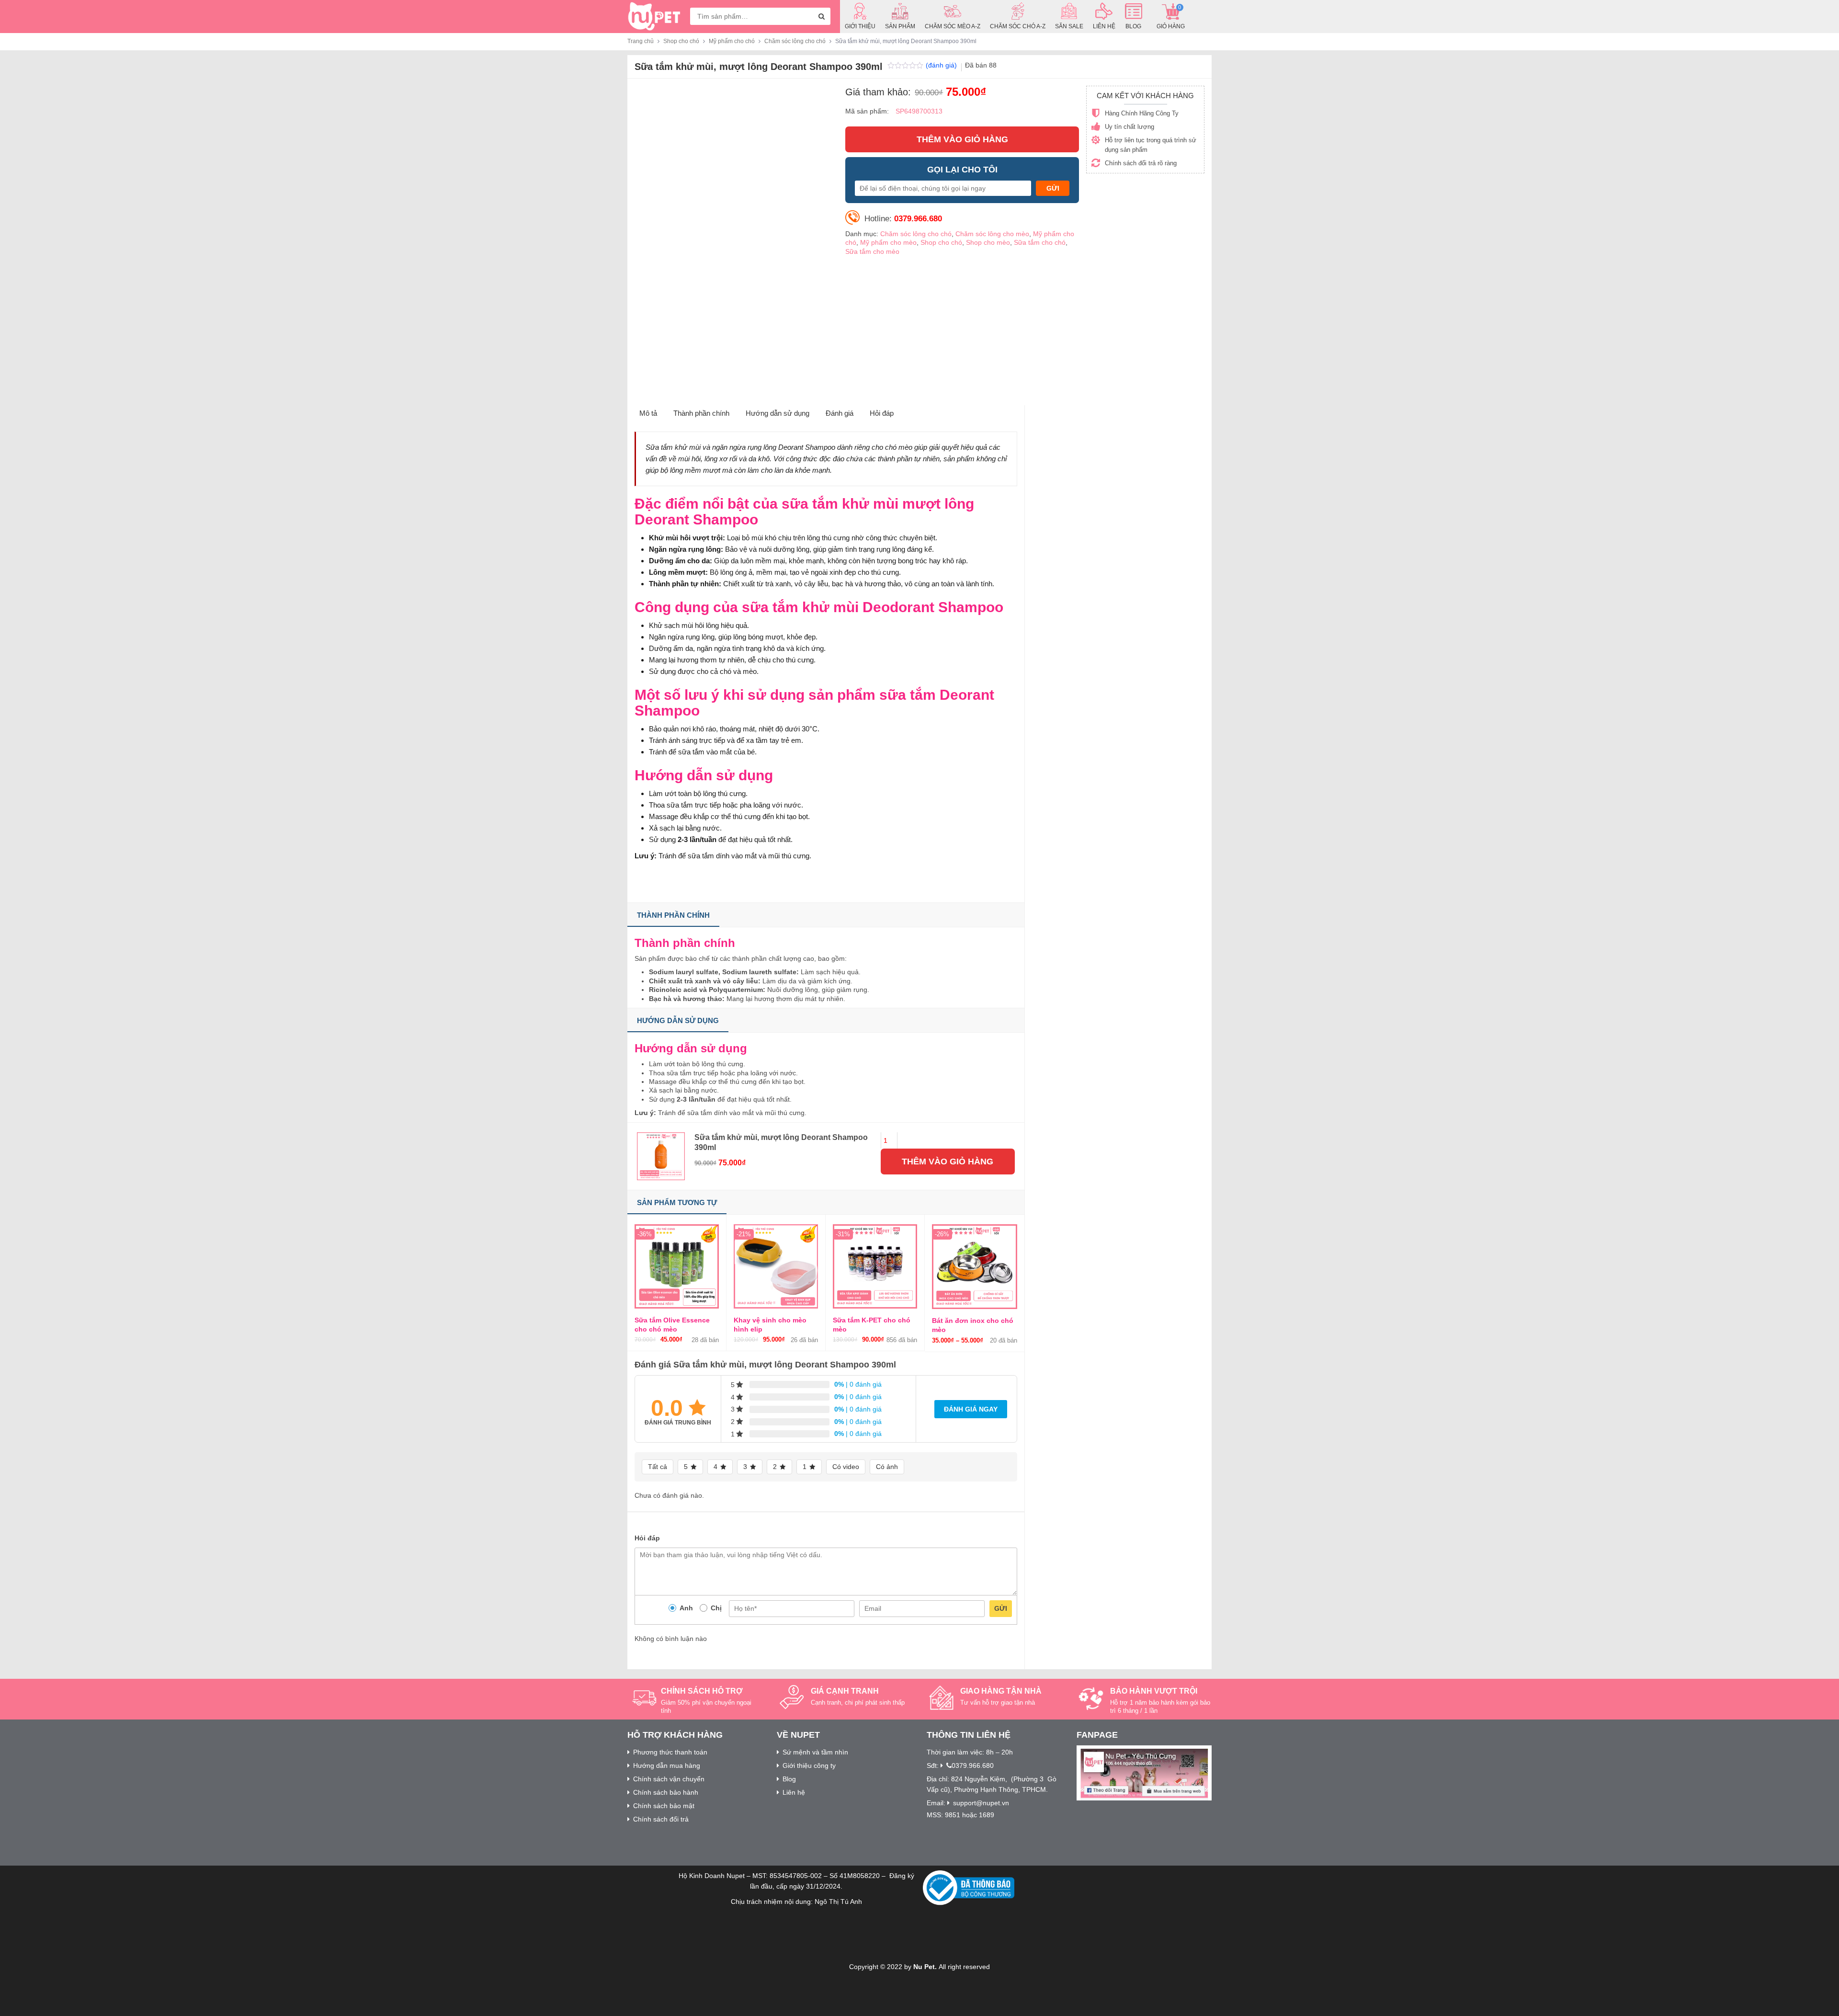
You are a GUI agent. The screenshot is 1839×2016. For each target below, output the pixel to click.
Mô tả (648, 413)
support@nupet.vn (981, 1803)
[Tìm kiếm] (822, 16)
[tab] (648, 414)
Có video (846, 1467)
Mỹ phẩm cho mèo (888, 242)
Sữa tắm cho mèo (872, 251)
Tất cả (658, 1467)
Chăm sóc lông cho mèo (992, 234)
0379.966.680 (973, 1765)
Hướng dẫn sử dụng (778, 413)
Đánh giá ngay (971, 1409)
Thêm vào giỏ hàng (962, 139)
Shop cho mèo (988, 242)
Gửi (1001, 1608)
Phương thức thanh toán (670, 1752)
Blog (789, 1779)
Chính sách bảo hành (666, 1792)
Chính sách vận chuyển (669, 1779)
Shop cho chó (681, 41)
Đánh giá (840, 413)
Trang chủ (641, 41)
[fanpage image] (1144, 1772)
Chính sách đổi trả (661, 1819)
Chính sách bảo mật (664, 1806)
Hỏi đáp (882, 413)
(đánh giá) (942, 65)
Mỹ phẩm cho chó (732, 41)
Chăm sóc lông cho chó (795, 41)
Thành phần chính (701, 413)
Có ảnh (887, 1467)
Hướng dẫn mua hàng (667, 1765)
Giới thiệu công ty (809, 1765)
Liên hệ (794, 1792)
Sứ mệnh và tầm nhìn (815, 1752)
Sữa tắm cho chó (1040, 242)
